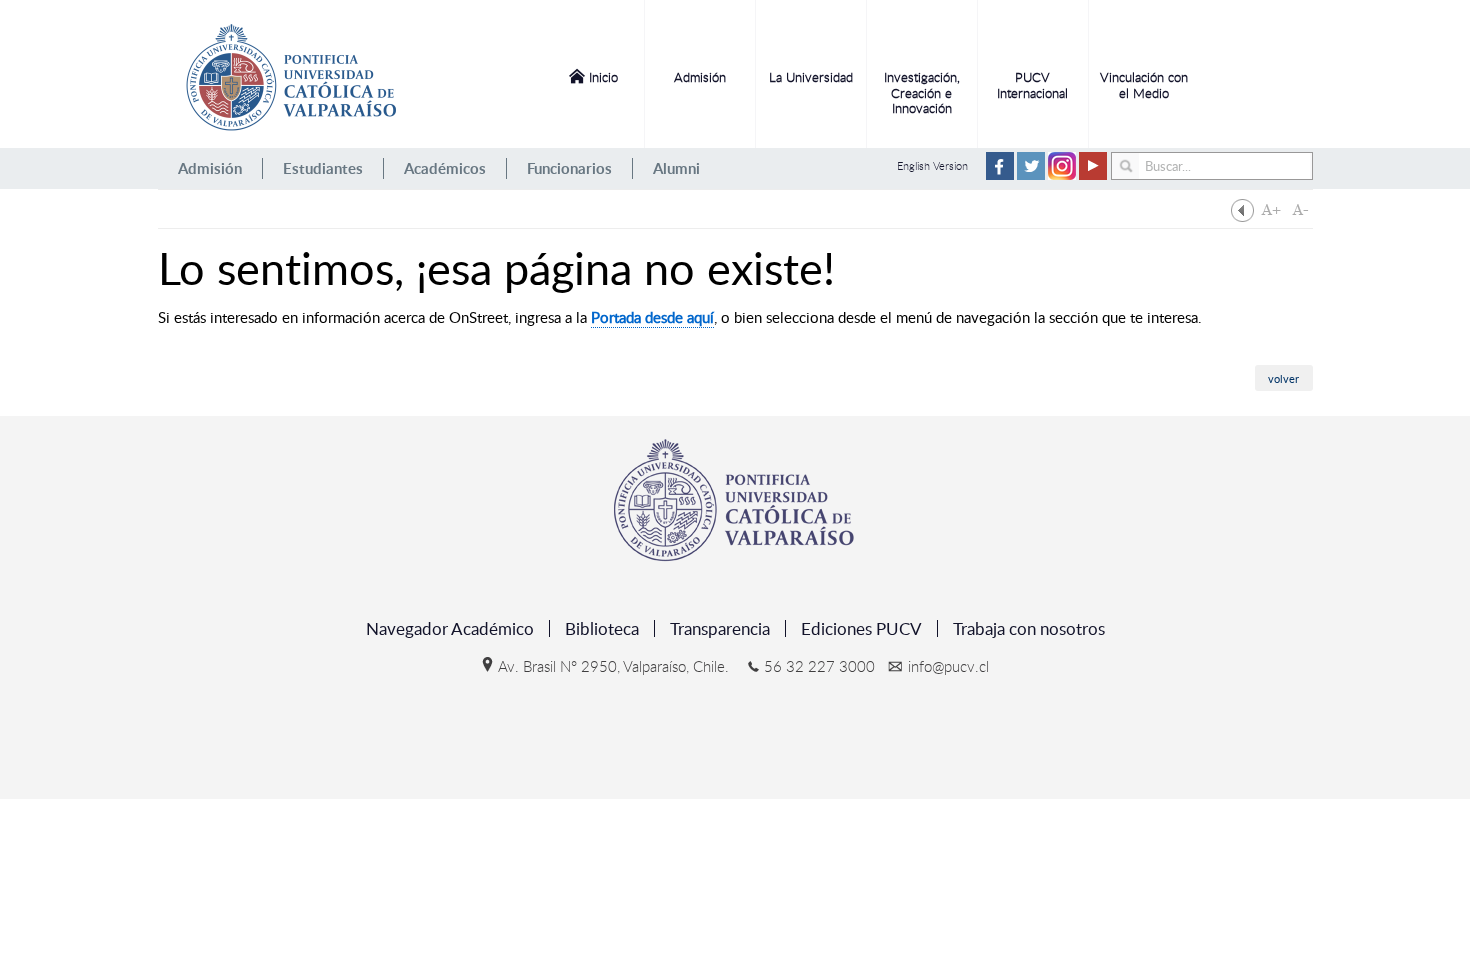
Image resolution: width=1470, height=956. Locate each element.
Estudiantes (323, 168)
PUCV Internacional (1032, 85)
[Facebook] (1000, 175)
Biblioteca (602, 628)
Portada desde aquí (652, 317)
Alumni (676, 168)
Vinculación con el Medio (1144, 85)
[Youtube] (1093, 175)
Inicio (603, 77)
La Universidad (811, 77)
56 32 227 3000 (819, 666)
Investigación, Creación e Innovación (922, 92)
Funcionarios (569, 168)
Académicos (445, 168)
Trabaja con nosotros (1029, 628)
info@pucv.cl (948, 666)
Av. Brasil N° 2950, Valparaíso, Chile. (613, 666)
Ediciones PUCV (861, 628)
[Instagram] (1062, 175)
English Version (932, 165)
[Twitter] (1031, 175)
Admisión (700, 77)
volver (1283, 378)
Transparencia (720, 628)
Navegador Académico (450, 628)
